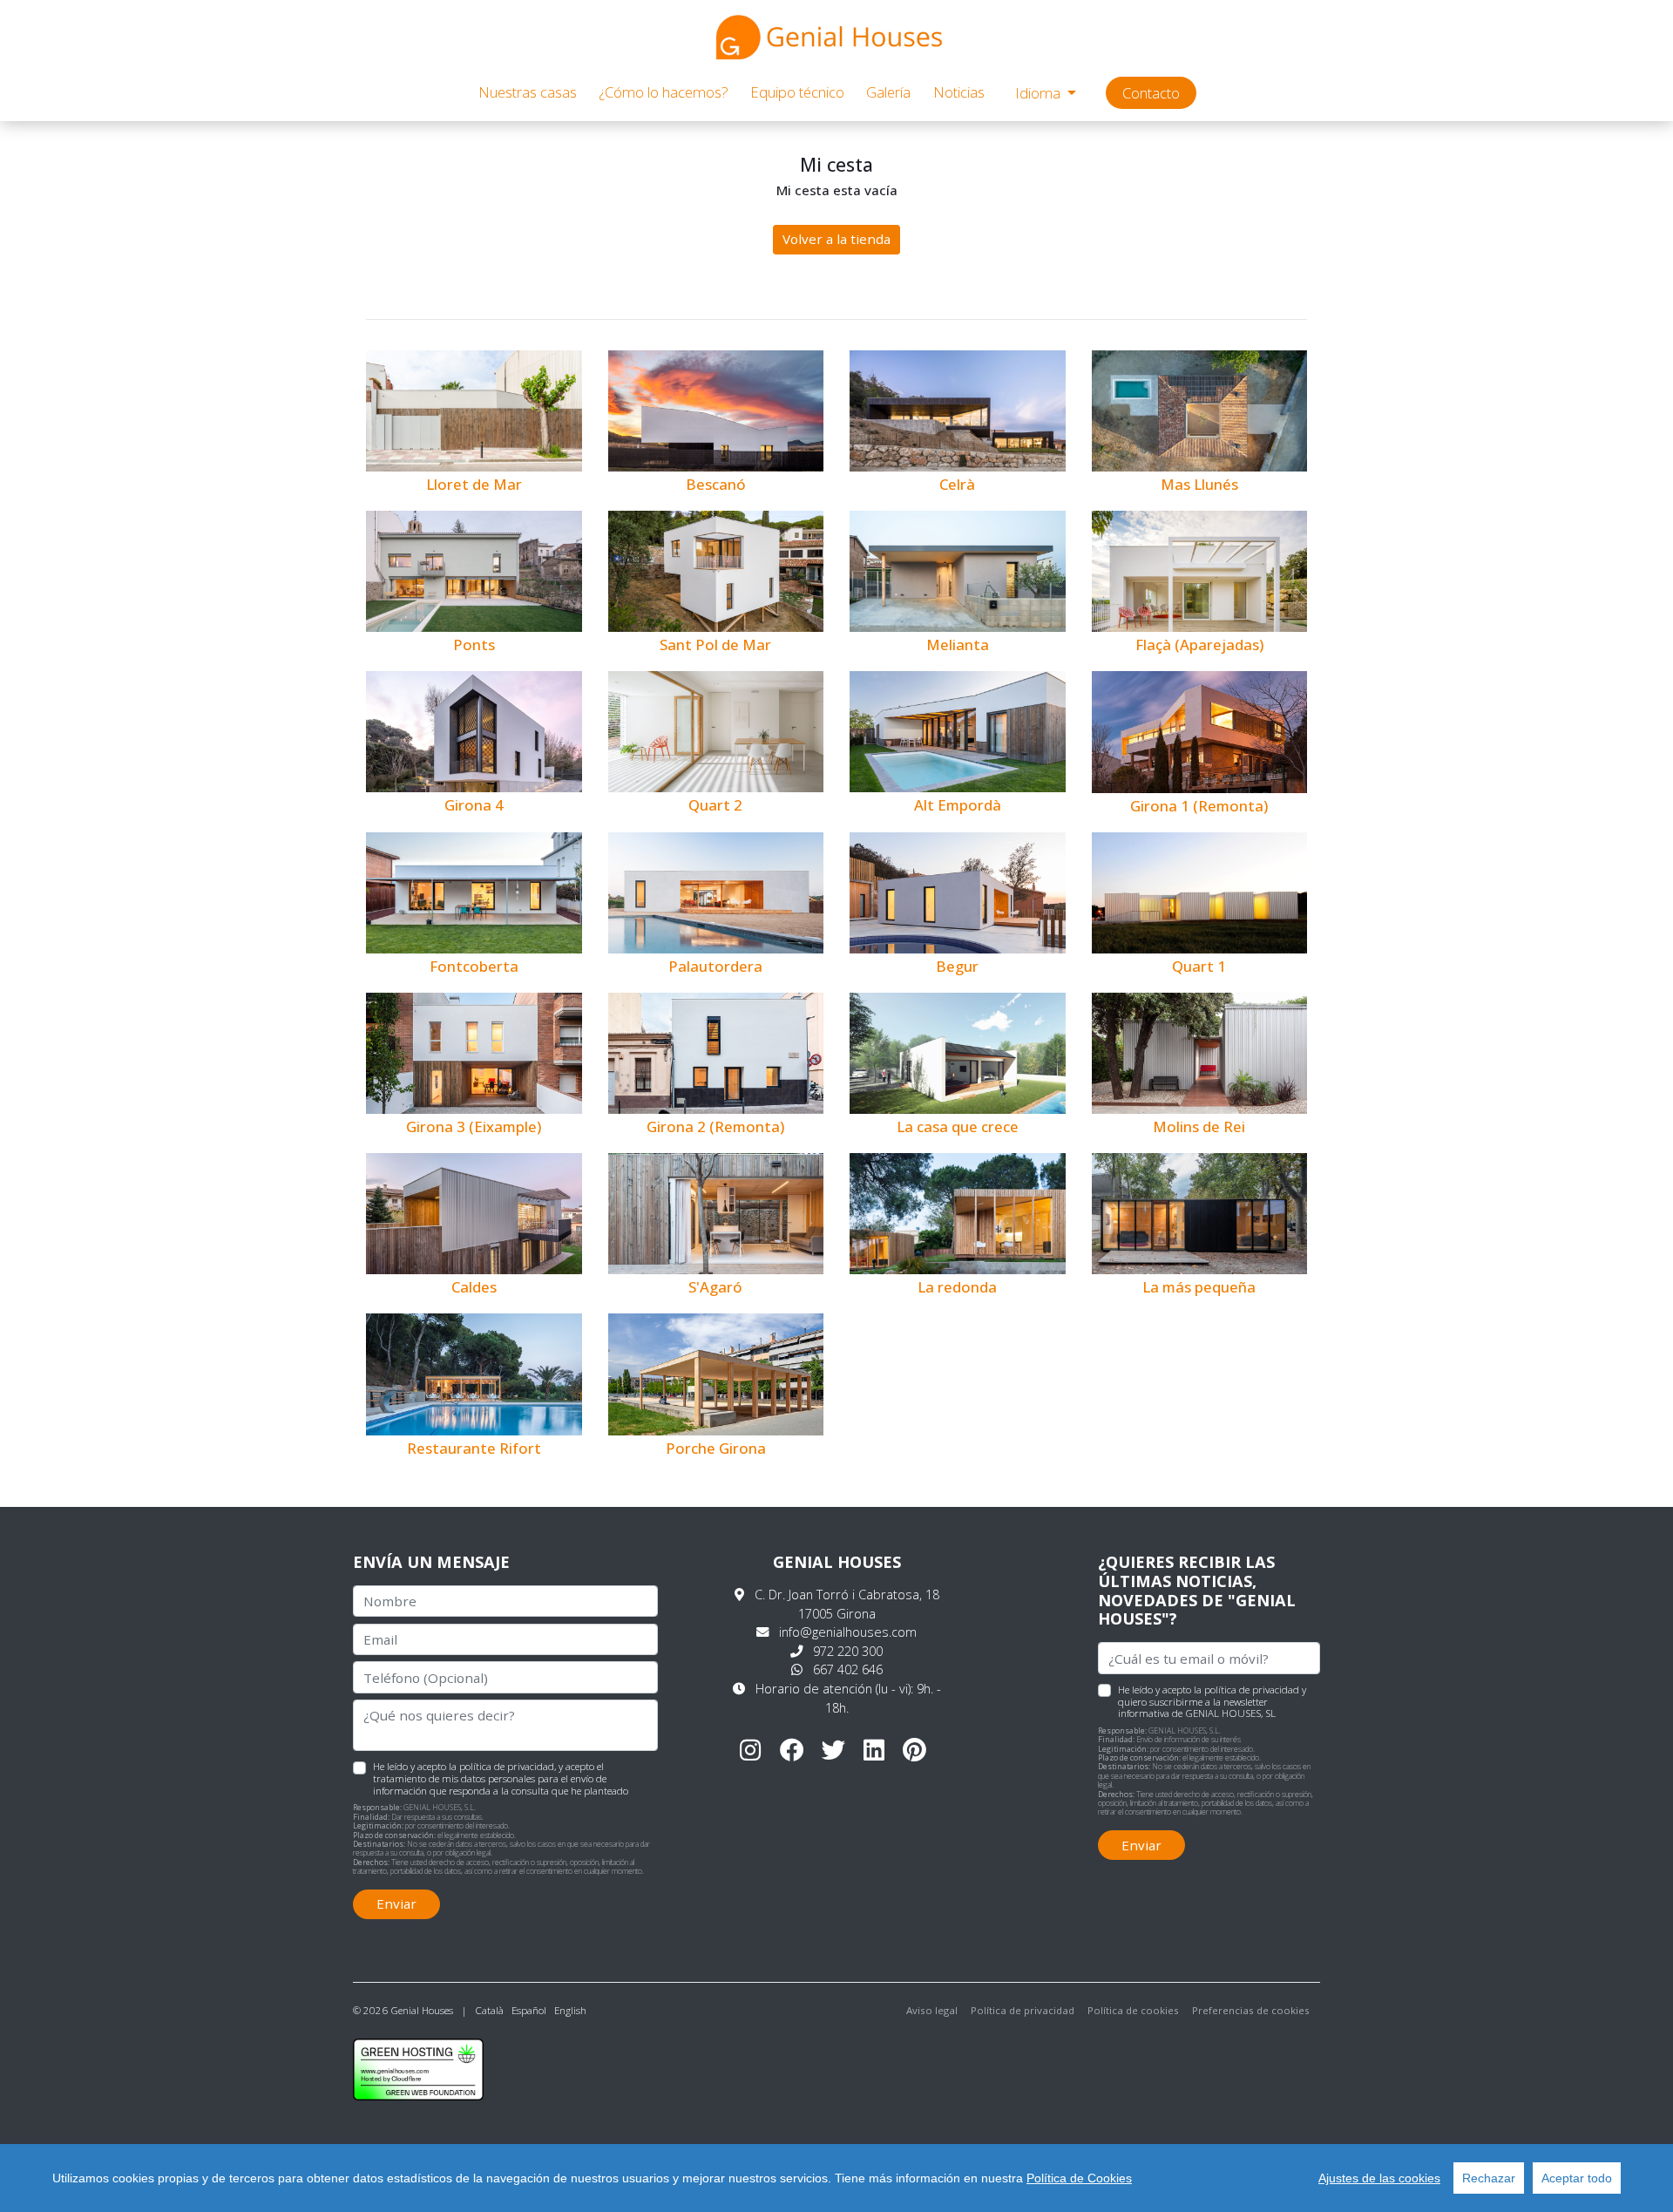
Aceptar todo (1577, 2178)
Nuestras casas (528, 92)
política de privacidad (507, 1766)
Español (529, 2010)
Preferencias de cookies (1251, 2010)
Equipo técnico (797, 92)
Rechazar (1489, 2178)
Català (489, 2010)
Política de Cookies (1079, 2178)
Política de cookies (1133, 2010)
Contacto (1151, 93)
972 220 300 (848, 1651)
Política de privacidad (1023, 2010)
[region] (836, 2178)
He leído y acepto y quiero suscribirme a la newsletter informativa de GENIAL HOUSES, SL (1212, 1701)
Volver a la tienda (836, 239)
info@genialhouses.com (848, 1632)
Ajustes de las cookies (1379, 2178)
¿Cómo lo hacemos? (664, 92)
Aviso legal (932, 2010)
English (570, 2010)
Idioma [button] (1040, 93)
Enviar (396, 1903)
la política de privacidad (1246, 1690)
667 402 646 (848, 1669)
